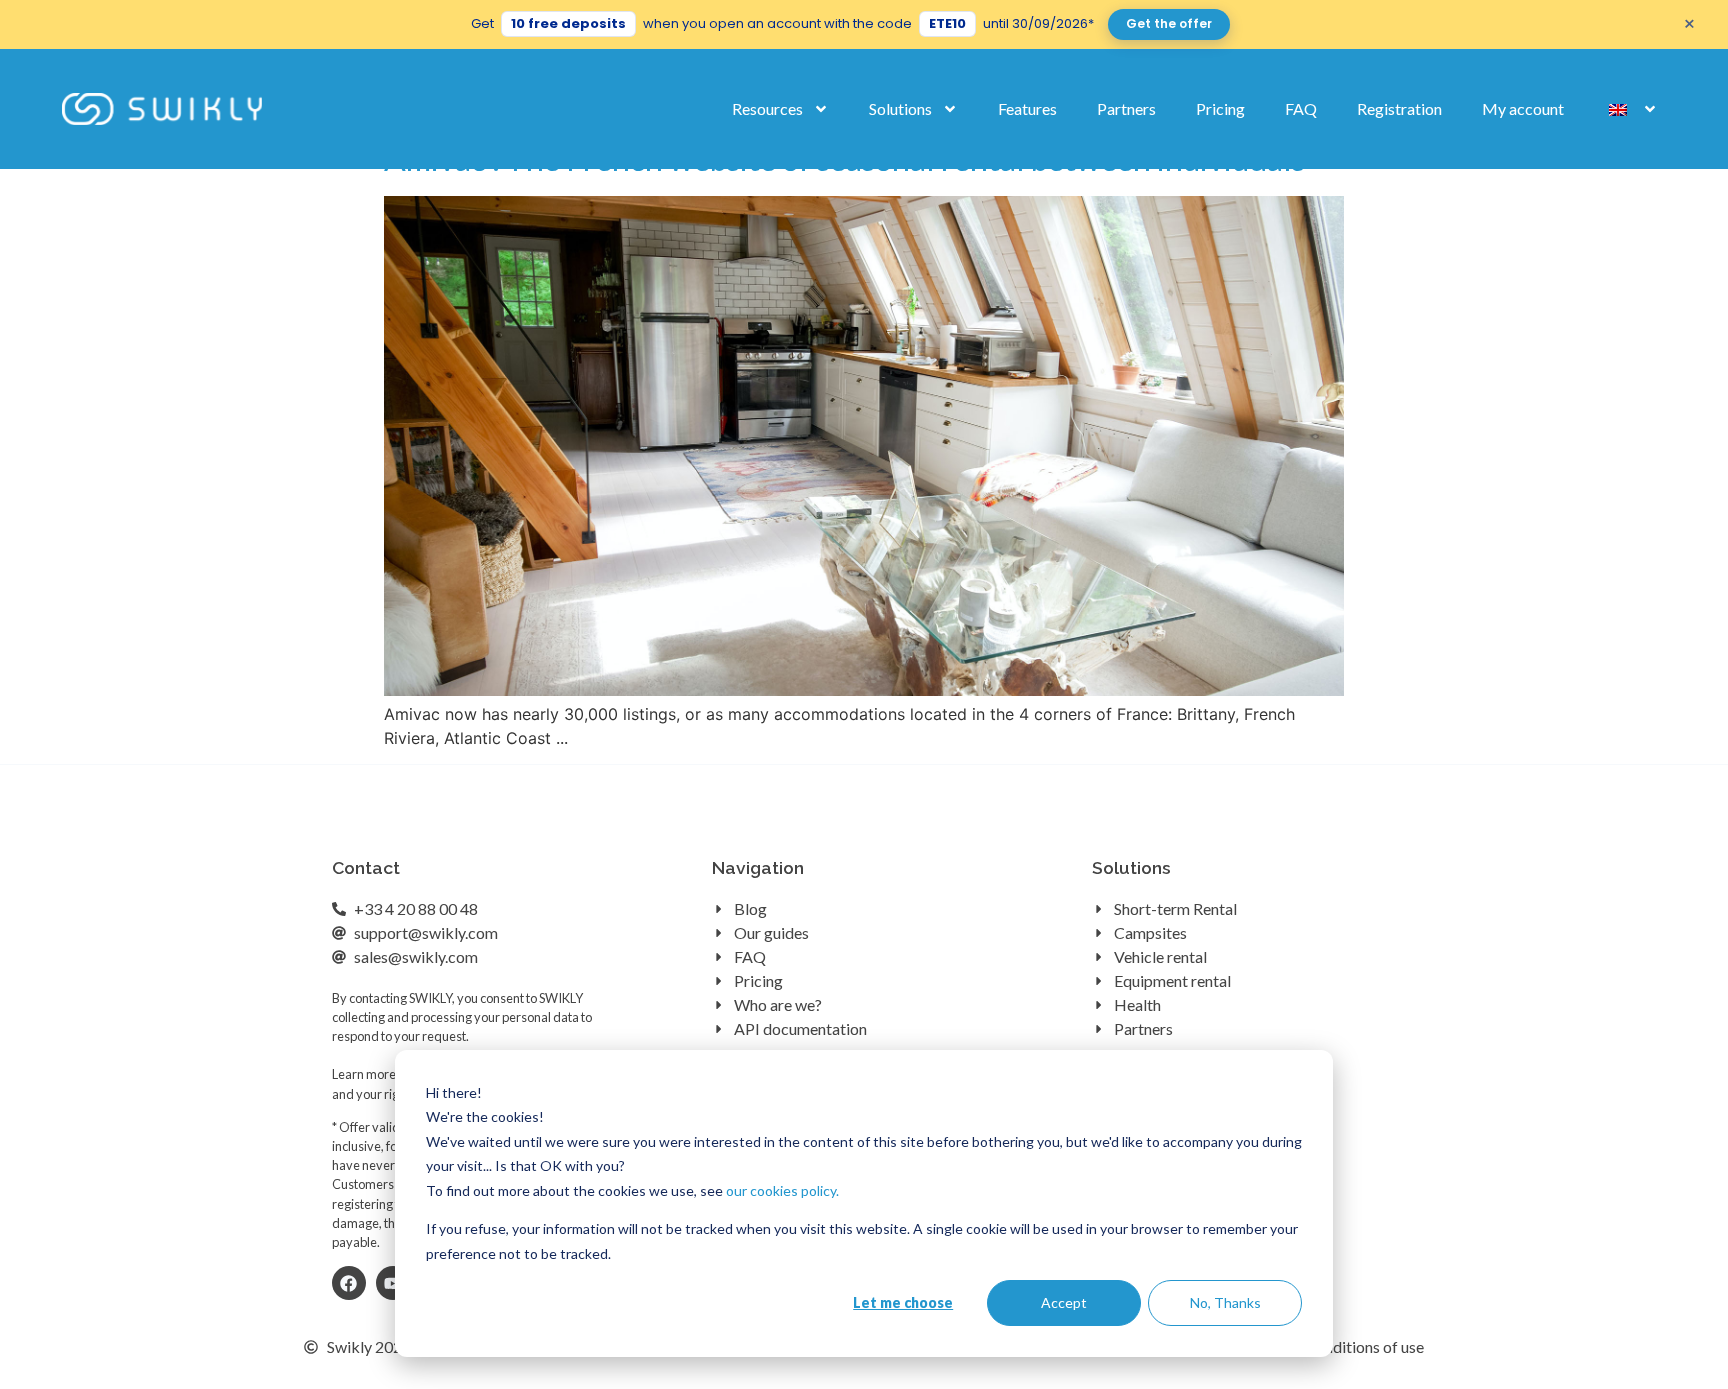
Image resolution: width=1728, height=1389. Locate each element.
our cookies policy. (782, 1190)
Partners (1126, 108)
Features (1027, 108)
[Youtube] (393, 1283)
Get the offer (1169, 23)
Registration (1399, 108)
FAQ (1301, 108)
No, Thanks (1225, 1302)
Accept (1064, 1302)
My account (1523, 108)
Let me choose (903, 1302)
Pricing (1220, 108)
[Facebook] (349, 1283)
